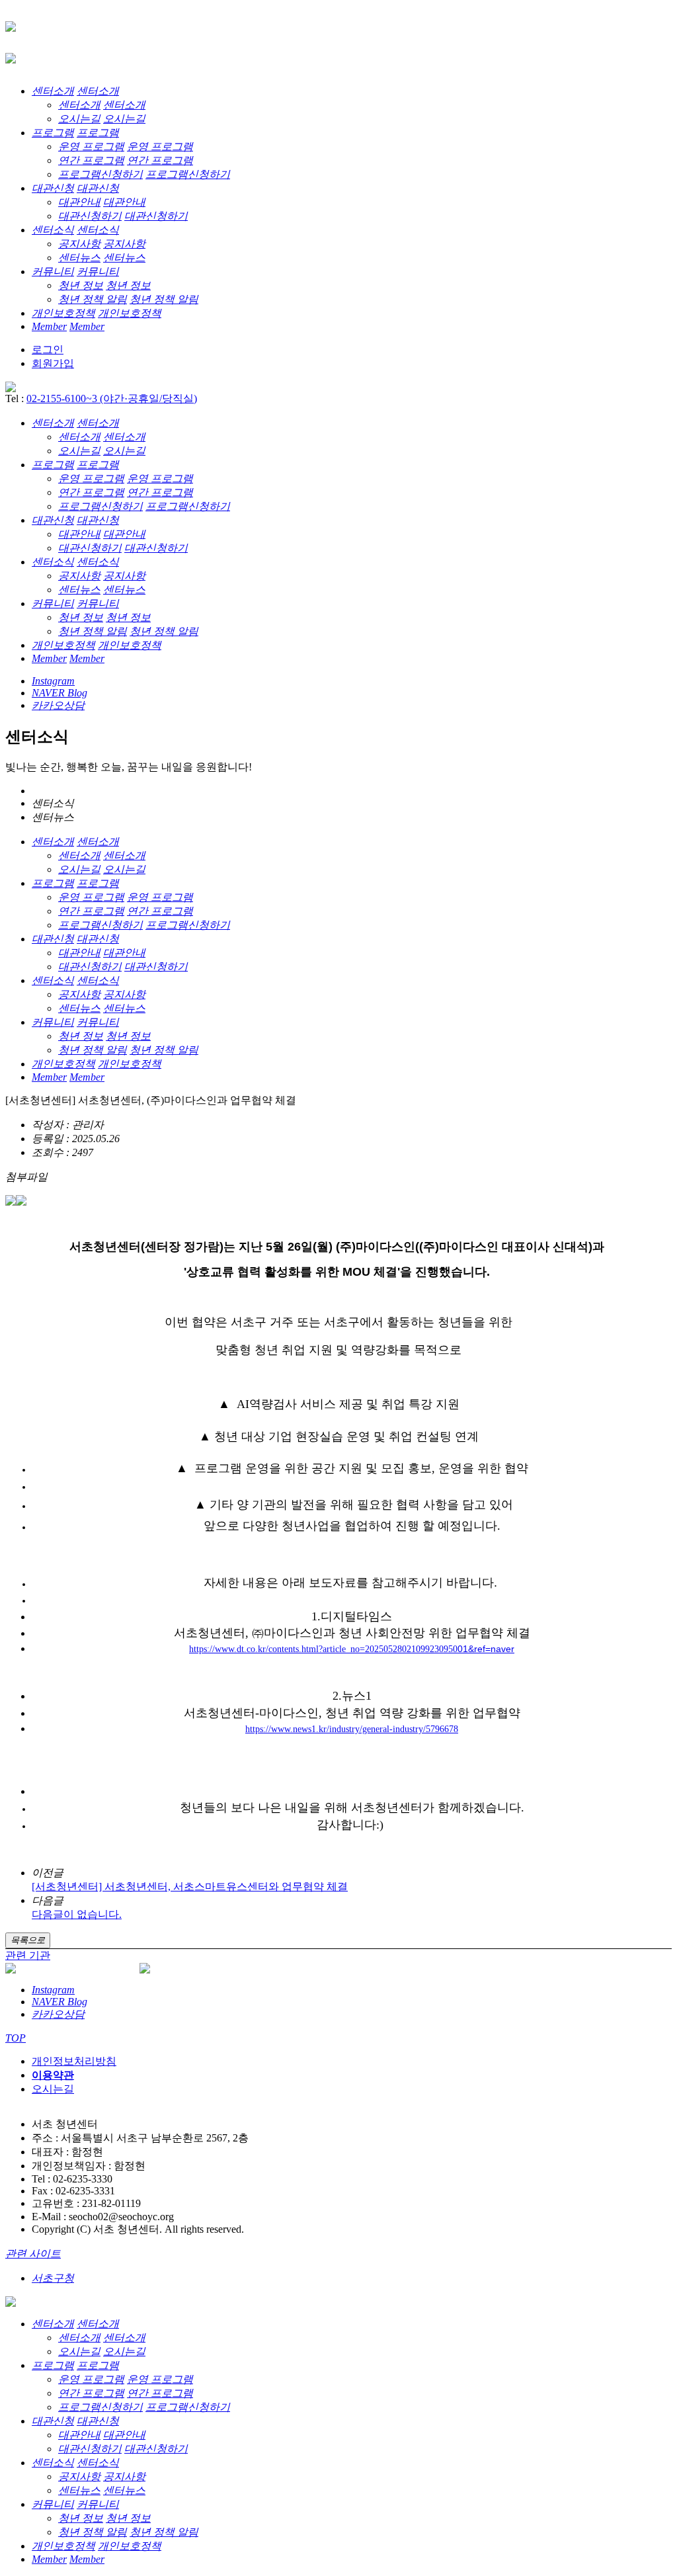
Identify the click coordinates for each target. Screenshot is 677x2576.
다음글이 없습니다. (77, 1914)
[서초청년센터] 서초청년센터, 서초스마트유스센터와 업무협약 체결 (190, 1887)
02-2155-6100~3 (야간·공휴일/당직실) (112, 398)
